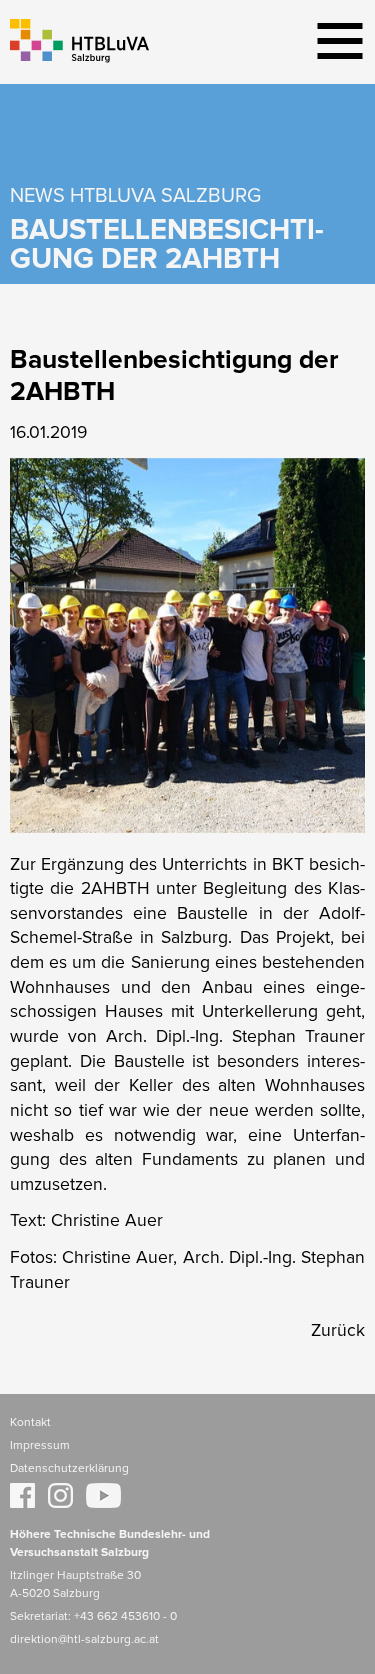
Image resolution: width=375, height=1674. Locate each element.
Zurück (338, 1331)
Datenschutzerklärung (69, 1469)
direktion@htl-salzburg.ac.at (84, 1640)
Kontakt (30, 1423)
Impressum (40, 1446)
